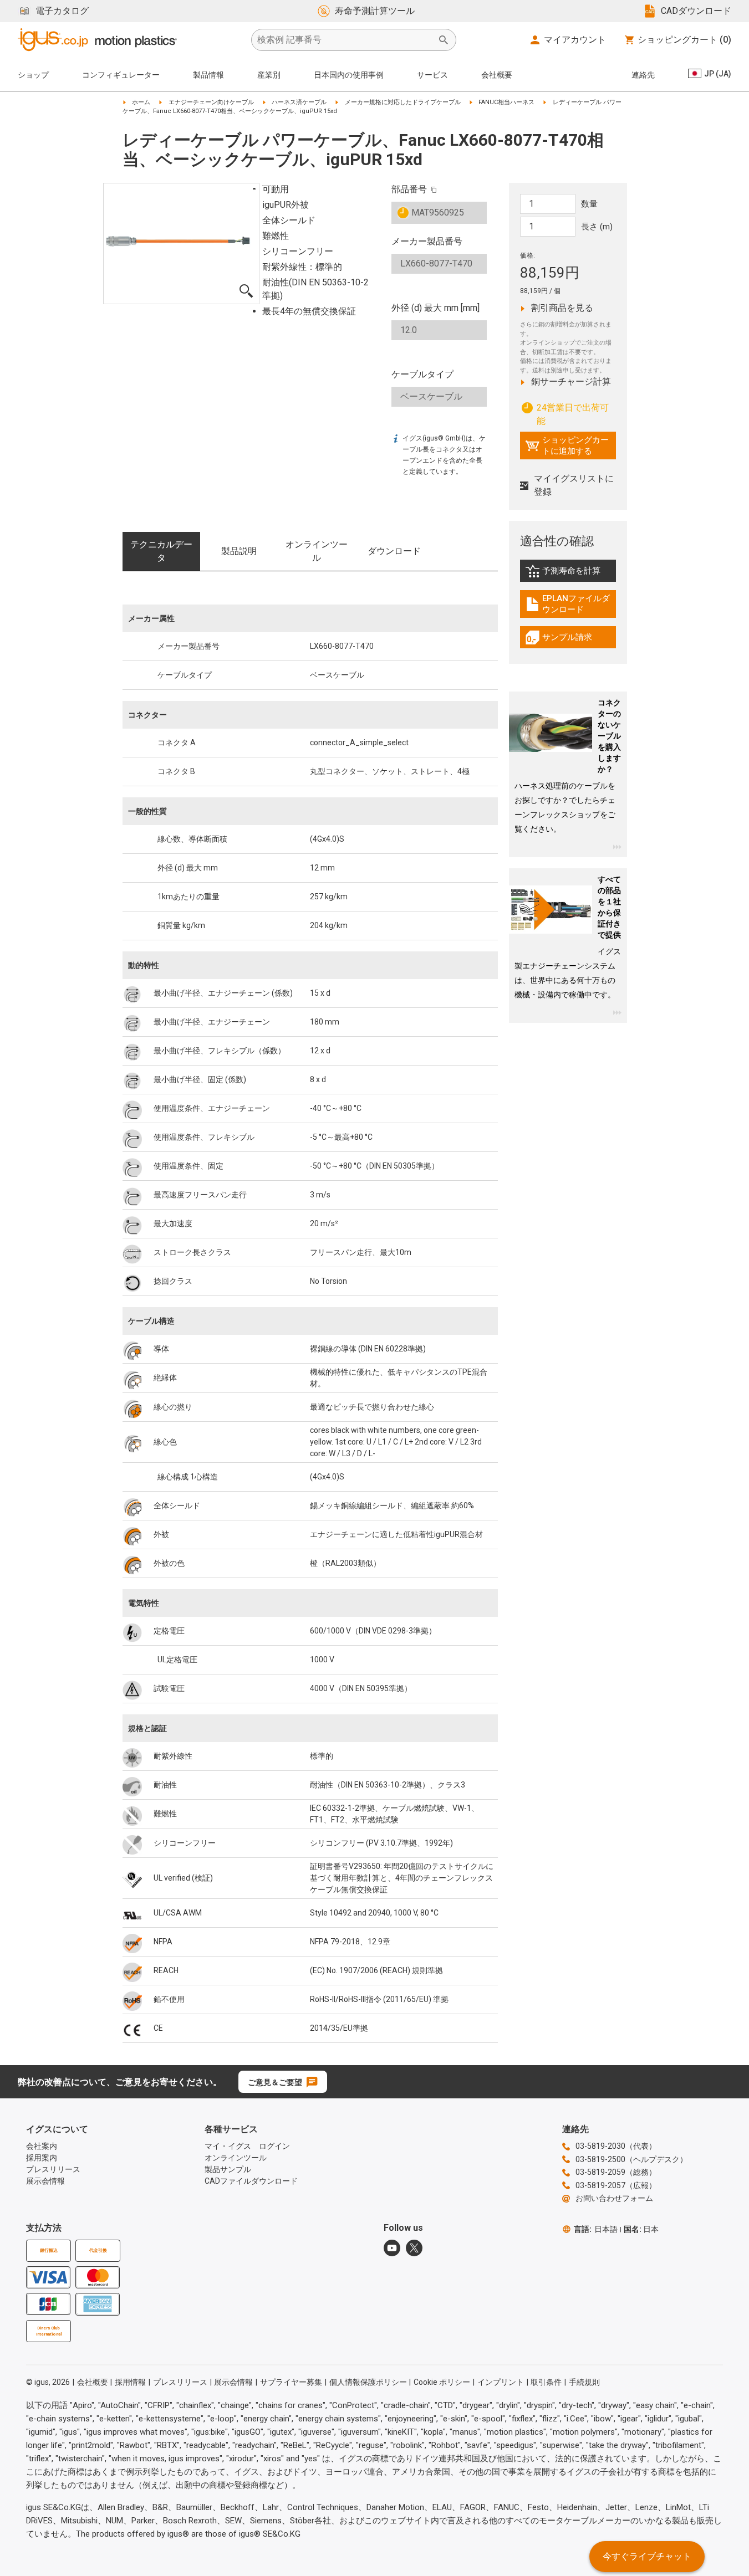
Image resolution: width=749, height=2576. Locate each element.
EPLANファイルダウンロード (570, 604)
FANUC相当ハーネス (506, 102)
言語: (596, 2229)
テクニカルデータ (161, 551)
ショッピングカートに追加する (567, 445)
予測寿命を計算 (570, 573)
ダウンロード (394, 551)
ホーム (141, 102)
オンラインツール (317, 551)
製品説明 (239, 551)
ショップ (33, 75)
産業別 (269, 75)
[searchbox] (345, 40)
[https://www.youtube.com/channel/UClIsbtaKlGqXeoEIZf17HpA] (392, 2248)
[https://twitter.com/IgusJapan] (414, 2248)
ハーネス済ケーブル (299, 102)
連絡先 (643, 75)
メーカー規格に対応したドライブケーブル (403, 102)
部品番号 (409, 189)
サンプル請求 (570, 640)
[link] (568, 575)
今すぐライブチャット (647, 2556)
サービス (432, 75)
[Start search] (444, 40)
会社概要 (497, 75)
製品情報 (208, 75)
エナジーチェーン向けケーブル (211, 102)
